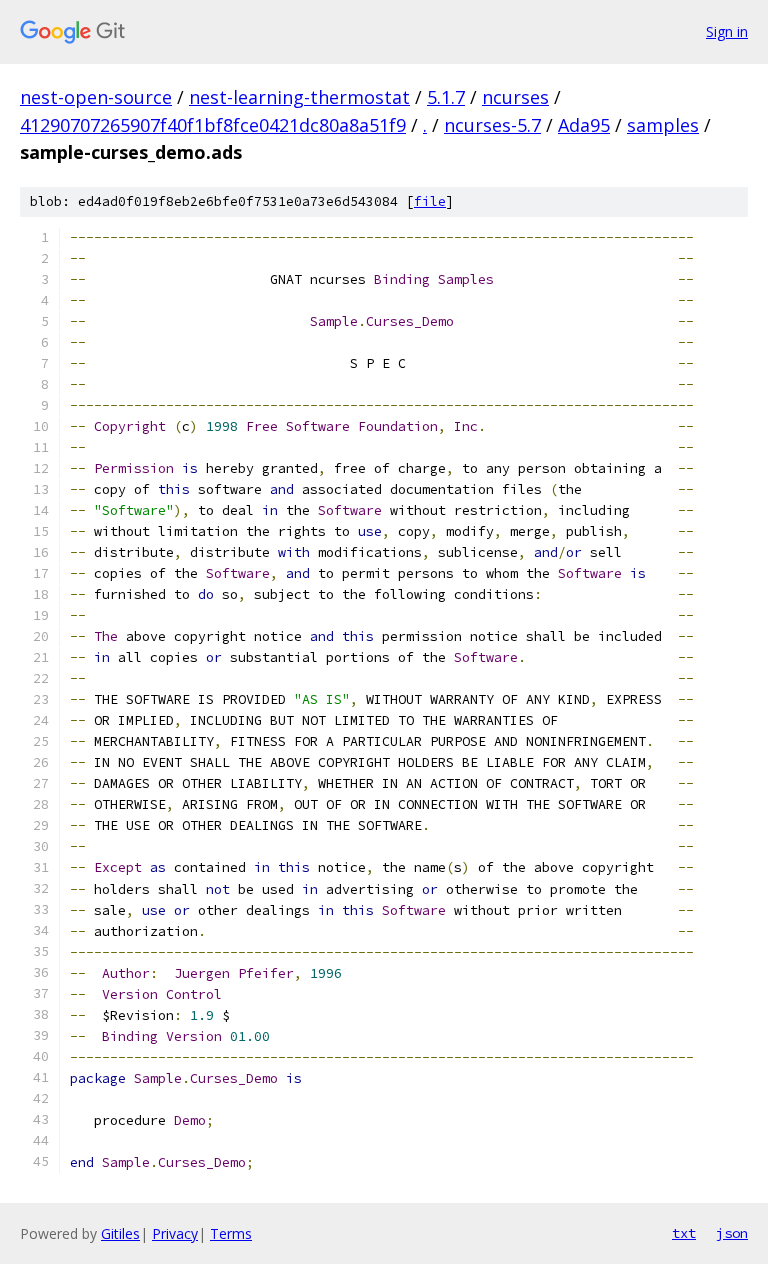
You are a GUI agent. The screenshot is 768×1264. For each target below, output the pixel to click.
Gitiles (120, 1233)
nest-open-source (96, 97)
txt (684, 1233)
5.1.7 (446, 97)
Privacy (175, 1233)
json (732, 1233)
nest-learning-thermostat (299, 97)
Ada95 (584, 125)
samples (663, 125)
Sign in (727, 31)
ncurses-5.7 (492, 125)
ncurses (515, 97)
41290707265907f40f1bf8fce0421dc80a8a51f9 (213, 125)
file (430, 201)
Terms (231, 1233)
